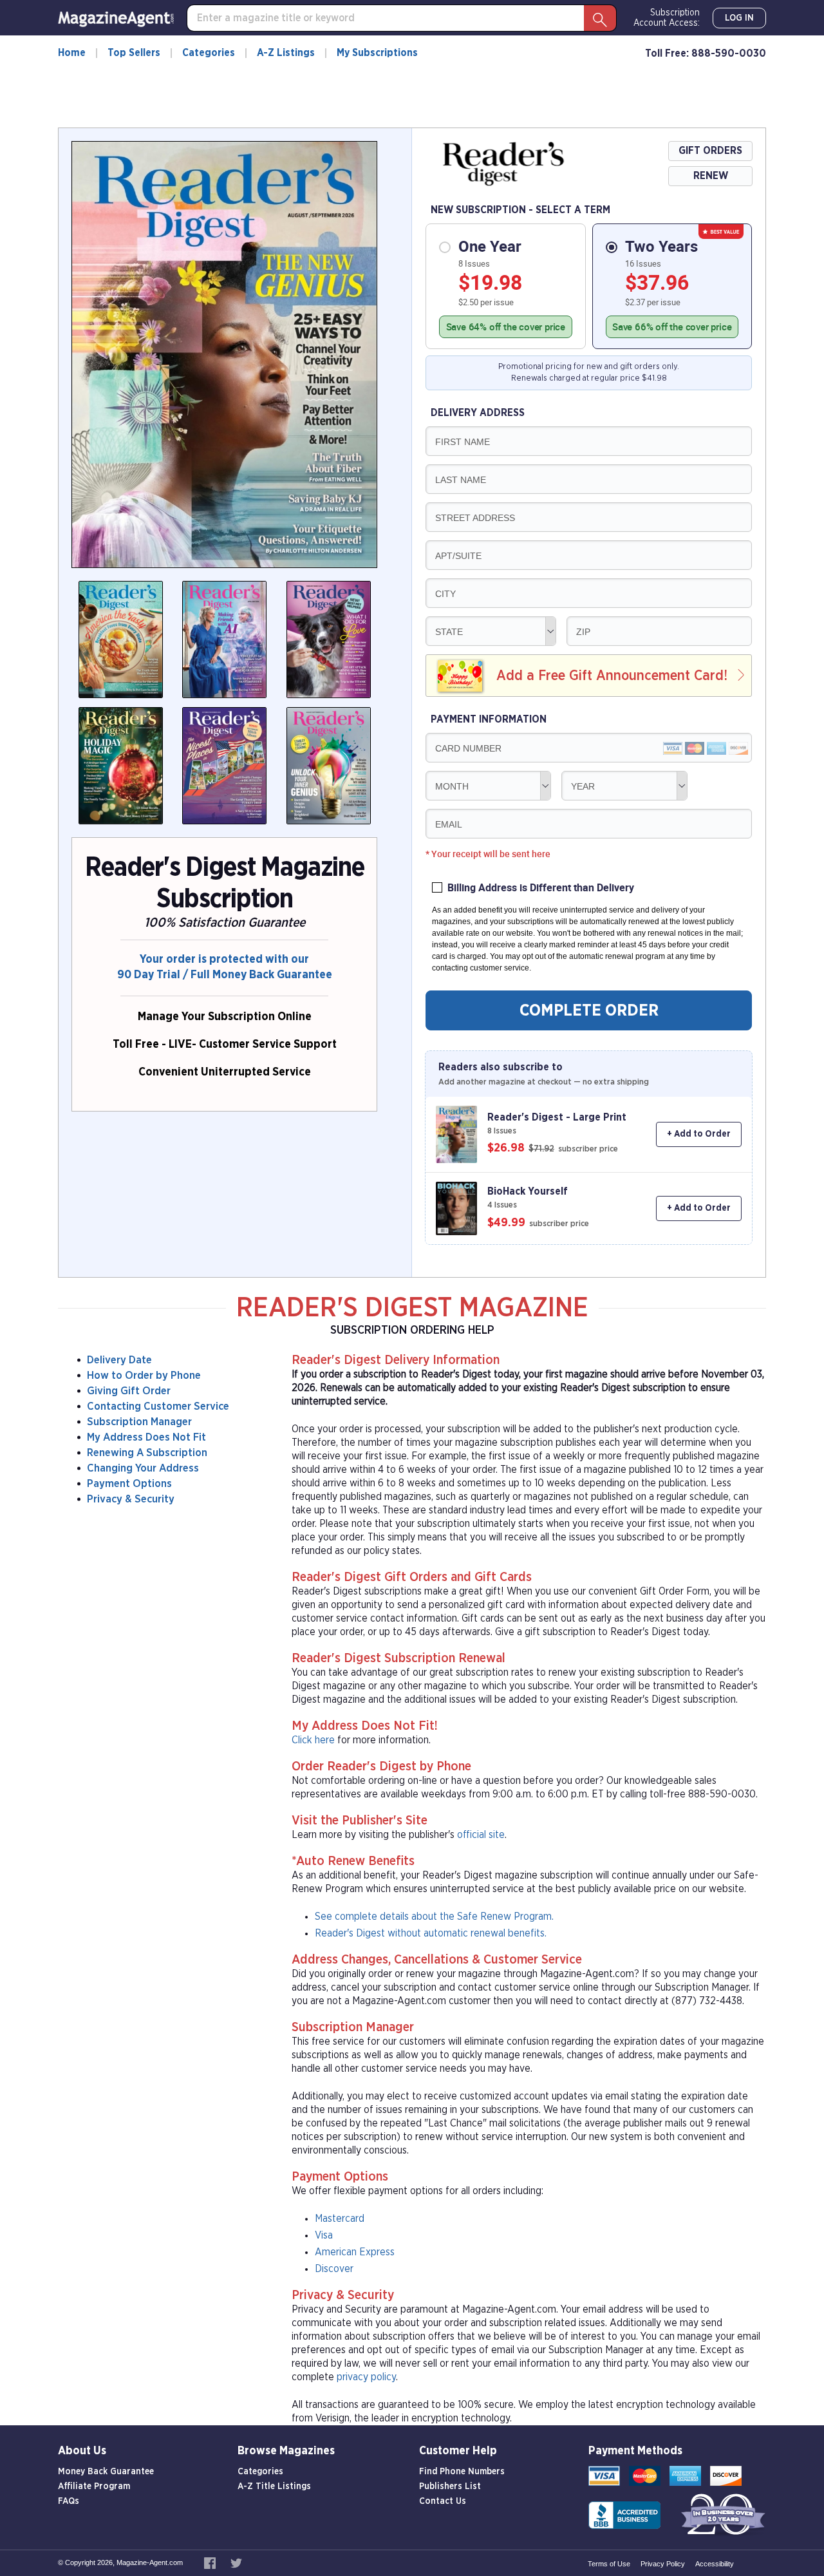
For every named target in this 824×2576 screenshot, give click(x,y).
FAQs (69, 2501)
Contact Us (443, 2501)
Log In (739, 18)
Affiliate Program (94, 2486)
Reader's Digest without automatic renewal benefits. (431, 1933)
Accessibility (715, 2564)
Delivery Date (119, 1360)
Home (72, 53)
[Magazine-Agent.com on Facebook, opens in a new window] (211, 2562)
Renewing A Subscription (147, 1453)
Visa (324, 2235)
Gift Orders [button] (710, 151)
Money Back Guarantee (106, 2472)
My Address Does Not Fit (146, 1437)
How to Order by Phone (144, 1375)
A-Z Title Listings (274, 2486)
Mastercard (340, 2219)
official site (481, 1835)
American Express (355, 2252)
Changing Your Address (143, 1468)
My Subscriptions (377, 53)
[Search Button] (600, 18)
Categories (209, 53)
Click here (313, 1740)
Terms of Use (609, 2564)
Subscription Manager (139, 1422)
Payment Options (129, 1483)
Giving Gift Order (129, 1391)
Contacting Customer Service (158, 1406)
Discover (334, 2269)
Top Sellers (134, 53)
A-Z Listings (286, 53)
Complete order (589, 1010)
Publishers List (450, 2486)
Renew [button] (711, 176)
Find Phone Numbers (462, 2472)
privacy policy (366, 2377)
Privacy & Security (131, 1499)
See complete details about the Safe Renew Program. (434, 1917)
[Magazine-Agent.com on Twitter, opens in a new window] (236, 2562)
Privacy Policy (663, 2564)
